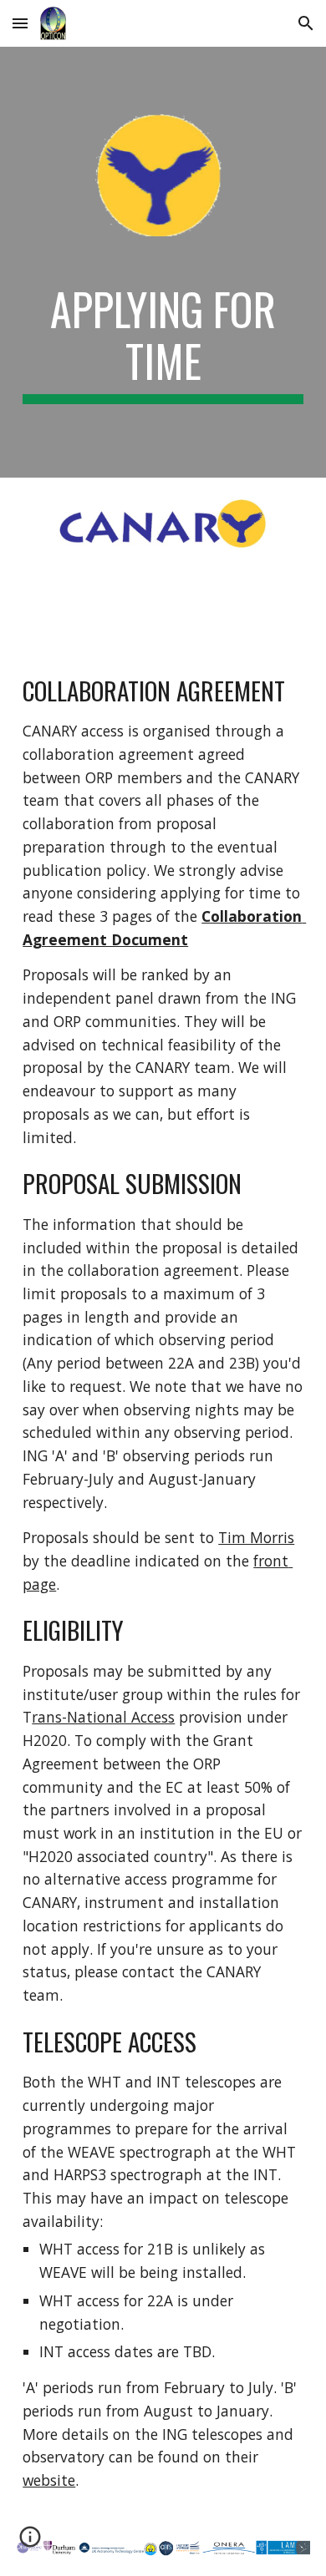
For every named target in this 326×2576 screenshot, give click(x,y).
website (49, 2480)
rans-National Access (103, 1717)
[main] (163, 344)
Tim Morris (256, 1537)
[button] (20, 23)
